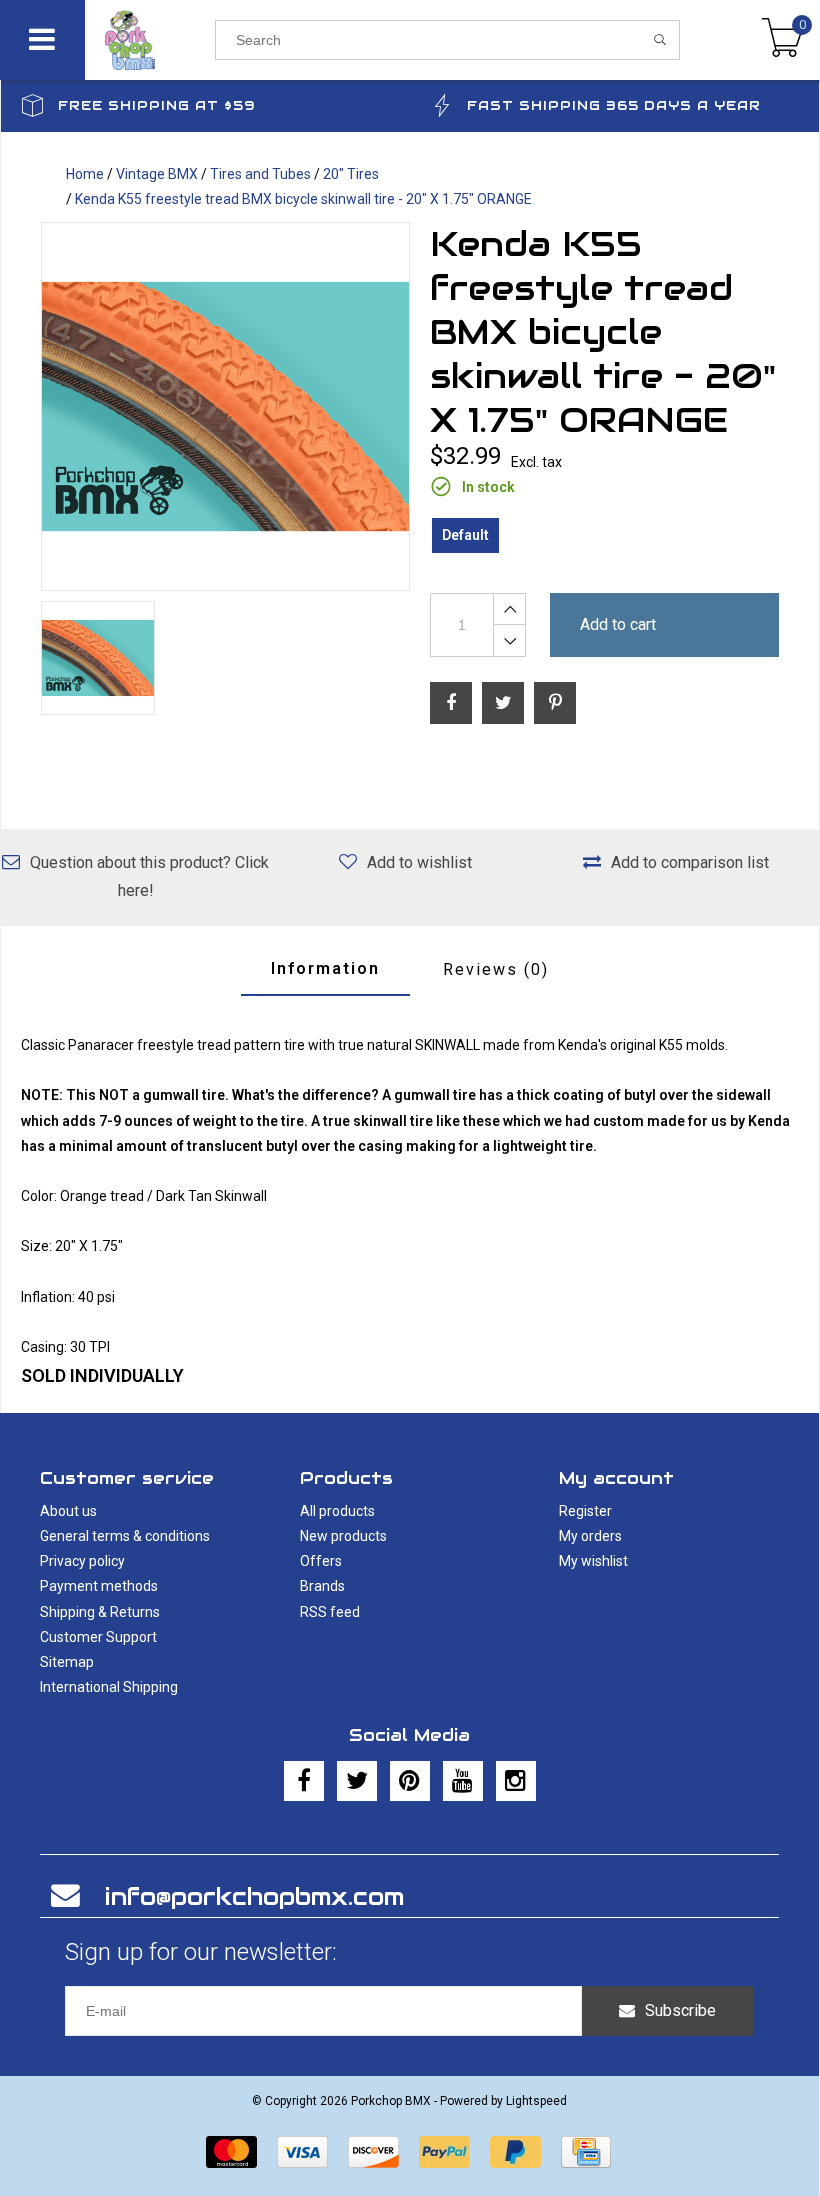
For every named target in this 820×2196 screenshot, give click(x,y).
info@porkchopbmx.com (254, 1896)
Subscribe (680, 2010)
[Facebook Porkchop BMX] (304, 1781)
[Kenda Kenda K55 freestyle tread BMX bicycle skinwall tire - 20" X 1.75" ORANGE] (225, 406)
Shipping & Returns (100, 1612)
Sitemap (67, 1662)
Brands (322, 1586)
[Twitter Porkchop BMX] (357, 1781)
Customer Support (98, 1637)
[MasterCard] (231, 2152)
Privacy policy (82, 1561)
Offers (321, 1561)
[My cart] (782, 40)
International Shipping (109, 1687)
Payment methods (99, 1586)
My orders (590, 1536)
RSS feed (330, 1612)
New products (343, 1536)
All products (337, 1511)
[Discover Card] (373, 2152)
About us (68, 1511)
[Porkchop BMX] (150, 40)
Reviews (496, 969)
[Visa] (302, 2152)
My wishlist (593, 1561)
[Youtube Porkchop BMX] (463, 1781)
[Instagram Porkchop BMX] (516, 1781)
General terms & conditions (125, 1536)
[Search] (660, 40)
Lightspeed (536, 2101)
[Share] (451, 703)
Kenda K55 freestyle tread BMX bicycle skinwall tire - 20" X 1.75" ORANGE (303, 199)
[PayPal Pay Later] (515, 2152)
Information (325, 968)
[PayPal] (444, 2152)
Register (585, 1511)
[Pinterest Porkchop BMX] (410, 1781)
